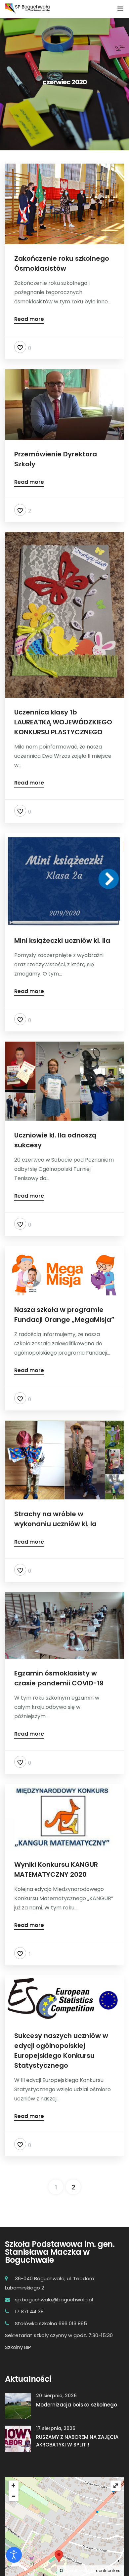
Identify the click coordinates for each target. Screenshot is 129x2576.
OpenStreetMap (80, 2571)
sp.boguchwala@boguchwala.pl (54, 2300)
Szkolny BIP (18, 2347)
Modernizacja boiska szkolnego (77, 2405)
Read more (29, 320)
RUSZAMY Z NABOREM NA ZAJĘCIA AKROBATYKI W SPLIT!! (77, 2441)
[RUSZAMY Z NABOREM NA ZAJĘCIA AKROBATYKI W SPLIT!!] (18, 2438)
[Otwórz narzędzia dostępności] (14, 2555)
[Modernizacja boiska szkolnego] (18, 2406)
